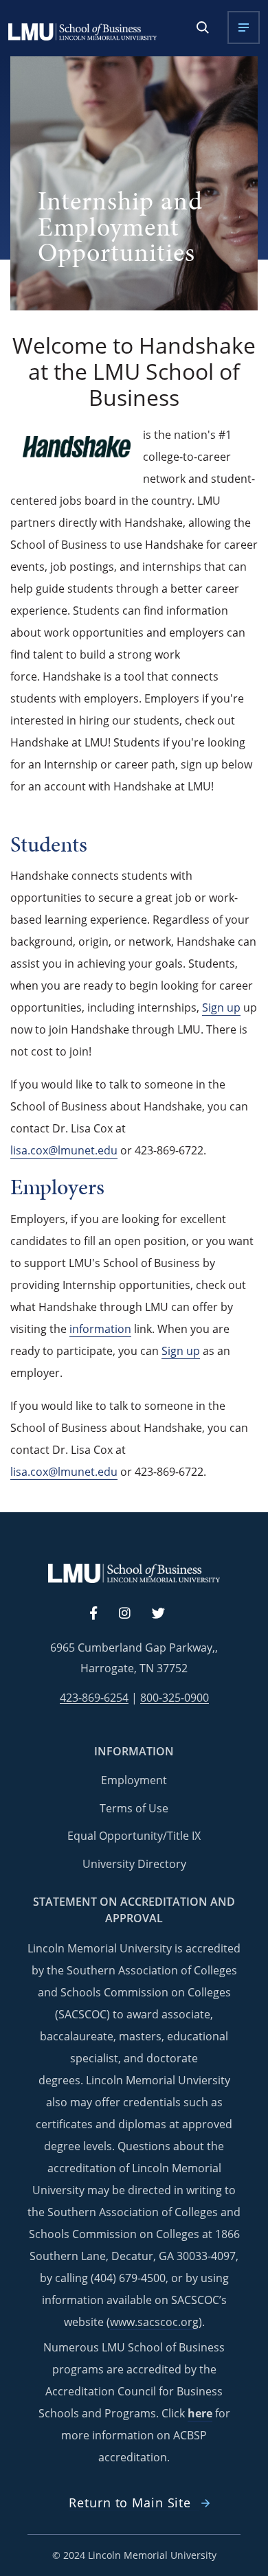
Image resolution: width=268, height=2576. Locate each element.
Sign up (221, 1007)
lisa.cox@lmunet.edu (64, 1150)
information (100, 1329)
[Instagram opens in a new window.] (133, 1614)
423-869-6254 (94, 1698)
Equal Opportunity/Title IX (134, 1836)
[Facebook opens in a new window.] (100, 1614)
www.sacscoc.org (154, 2322)
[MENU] (244, 27)
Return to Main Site (130, 2503)
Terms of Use (134, 1808)
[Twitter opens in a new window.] (166, 1614)
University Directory (134, 1864)
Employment (134, 1780)
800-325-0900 (175, 1698)
